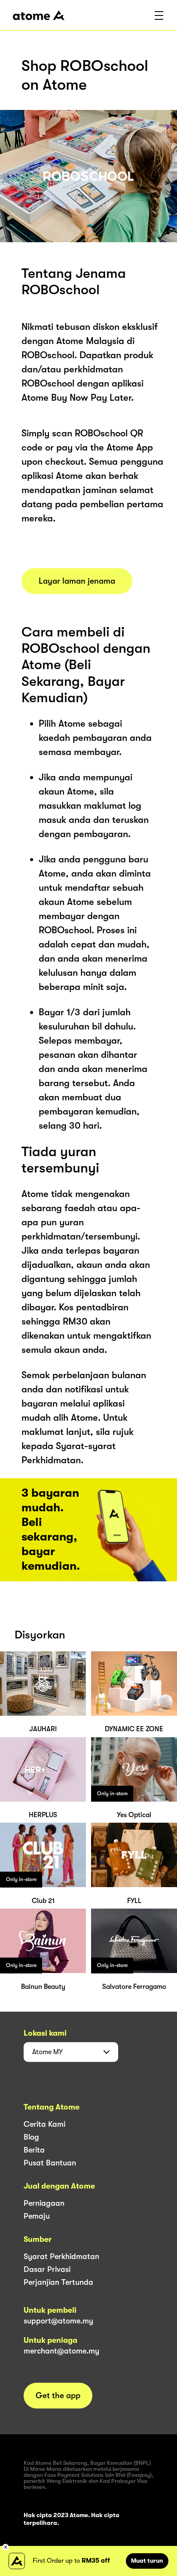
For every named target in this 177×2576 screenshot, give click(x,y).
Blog (31, 2137)
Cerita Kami (44, 2124)
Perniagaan (44, 2203)
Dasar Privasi (47, 2269)
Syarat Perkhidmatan (61, 2256)
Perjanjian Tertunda (58, 2282)
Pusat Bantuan (50, 2163)
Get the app (58, 2396)
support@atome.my (58, 2321)
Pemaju (37, 2216)
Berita (34, 2150)
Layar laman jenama (77, 581)
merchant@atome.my (61, 2351)
